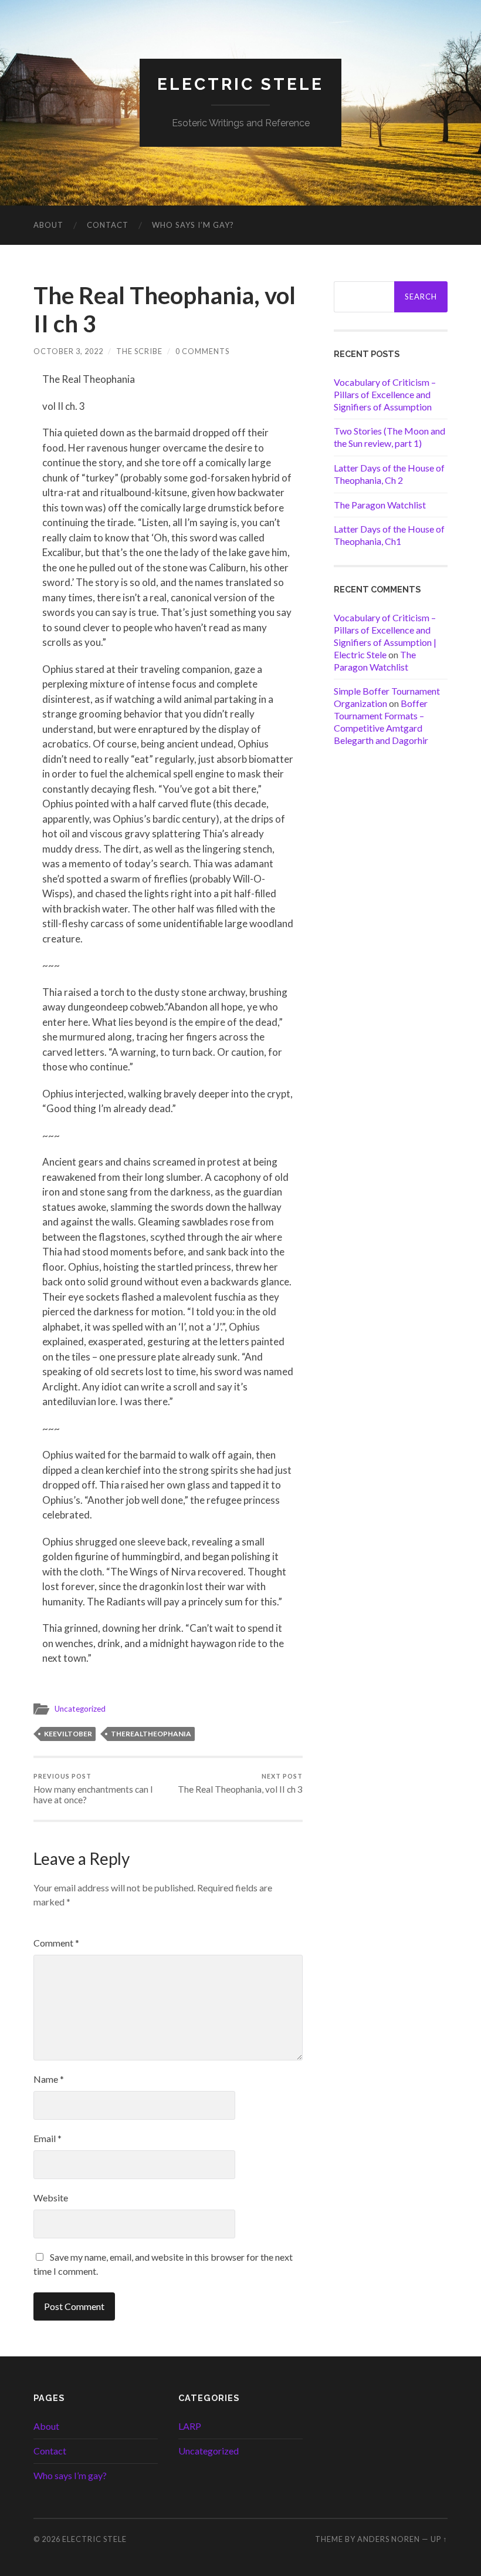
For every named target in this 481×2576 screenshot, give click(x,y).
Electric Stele (240, 84)
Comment (56, 1943)
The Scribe (139, 351)
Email (48, 2138)
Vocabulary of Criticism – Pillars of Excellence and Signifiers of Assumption (385, 394)
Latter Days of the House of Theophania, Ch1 (389, 535)
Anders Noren (389, 2539)
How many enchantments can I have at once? (93, 1789)
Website (51, 2198)
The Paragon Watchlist (380, 505)
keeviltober (68, 1734)
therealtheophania (151, 1734)
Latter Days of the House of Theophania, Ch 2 (389, 474)
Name (49, 2079)
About (48, 225)
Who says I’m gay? (193, 225)
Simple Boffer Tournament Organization (387, 697)
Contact (108, 225)
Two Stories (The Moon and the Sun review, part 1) (389, 437)
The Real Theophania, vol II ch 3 (240, 1784)
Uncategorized (80, 1709)
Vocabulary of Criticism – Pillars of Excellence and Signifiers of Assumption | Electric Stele (385, 636)
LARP (190, 2426)
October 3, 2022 (68, 351)
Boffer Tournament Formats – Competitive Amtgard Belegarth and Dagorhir (381, 721)
